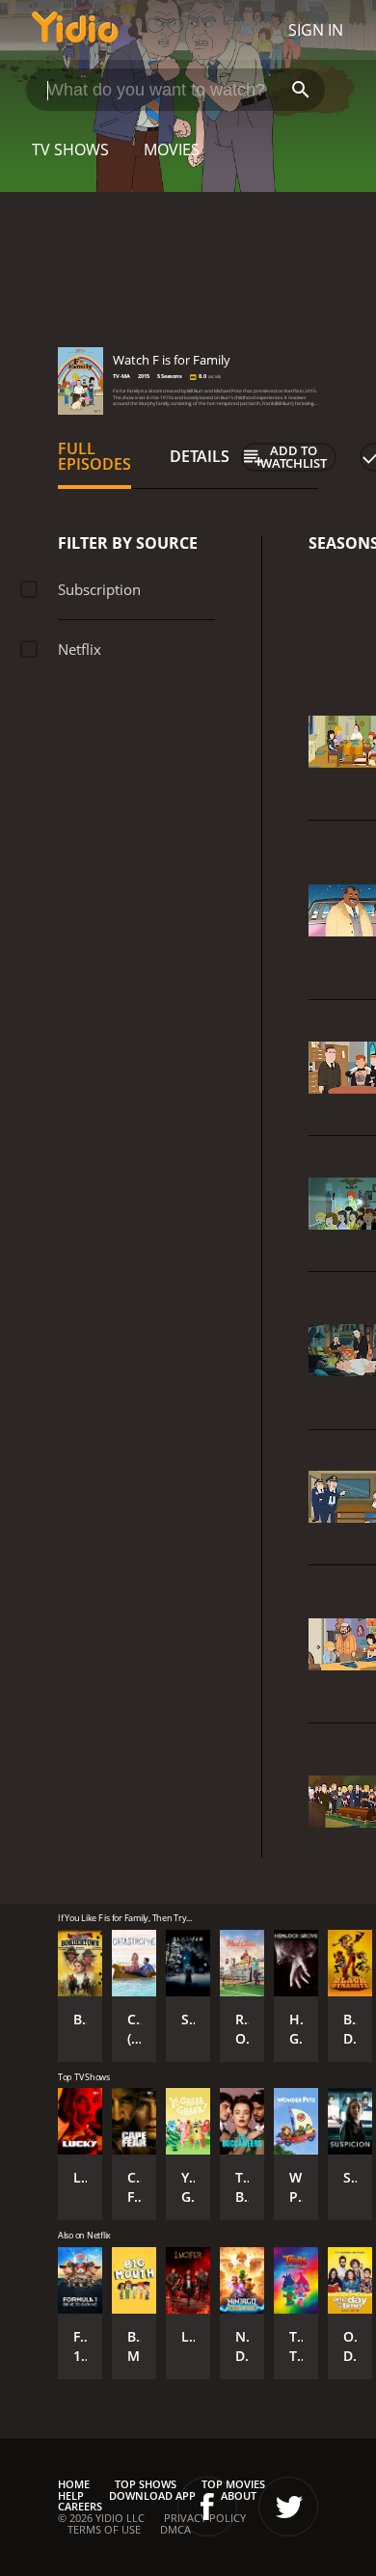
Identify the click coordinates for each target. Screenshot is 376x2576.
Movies (172, 149)
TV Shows (70, 149)
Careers (80, 2506)
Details (200, 456)
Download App (152, 2495)
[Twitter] (288, 2507)
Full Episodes (94, 456)
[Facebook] (207, 2507)
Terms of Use (104, 2529)
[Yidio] (75, 30)
